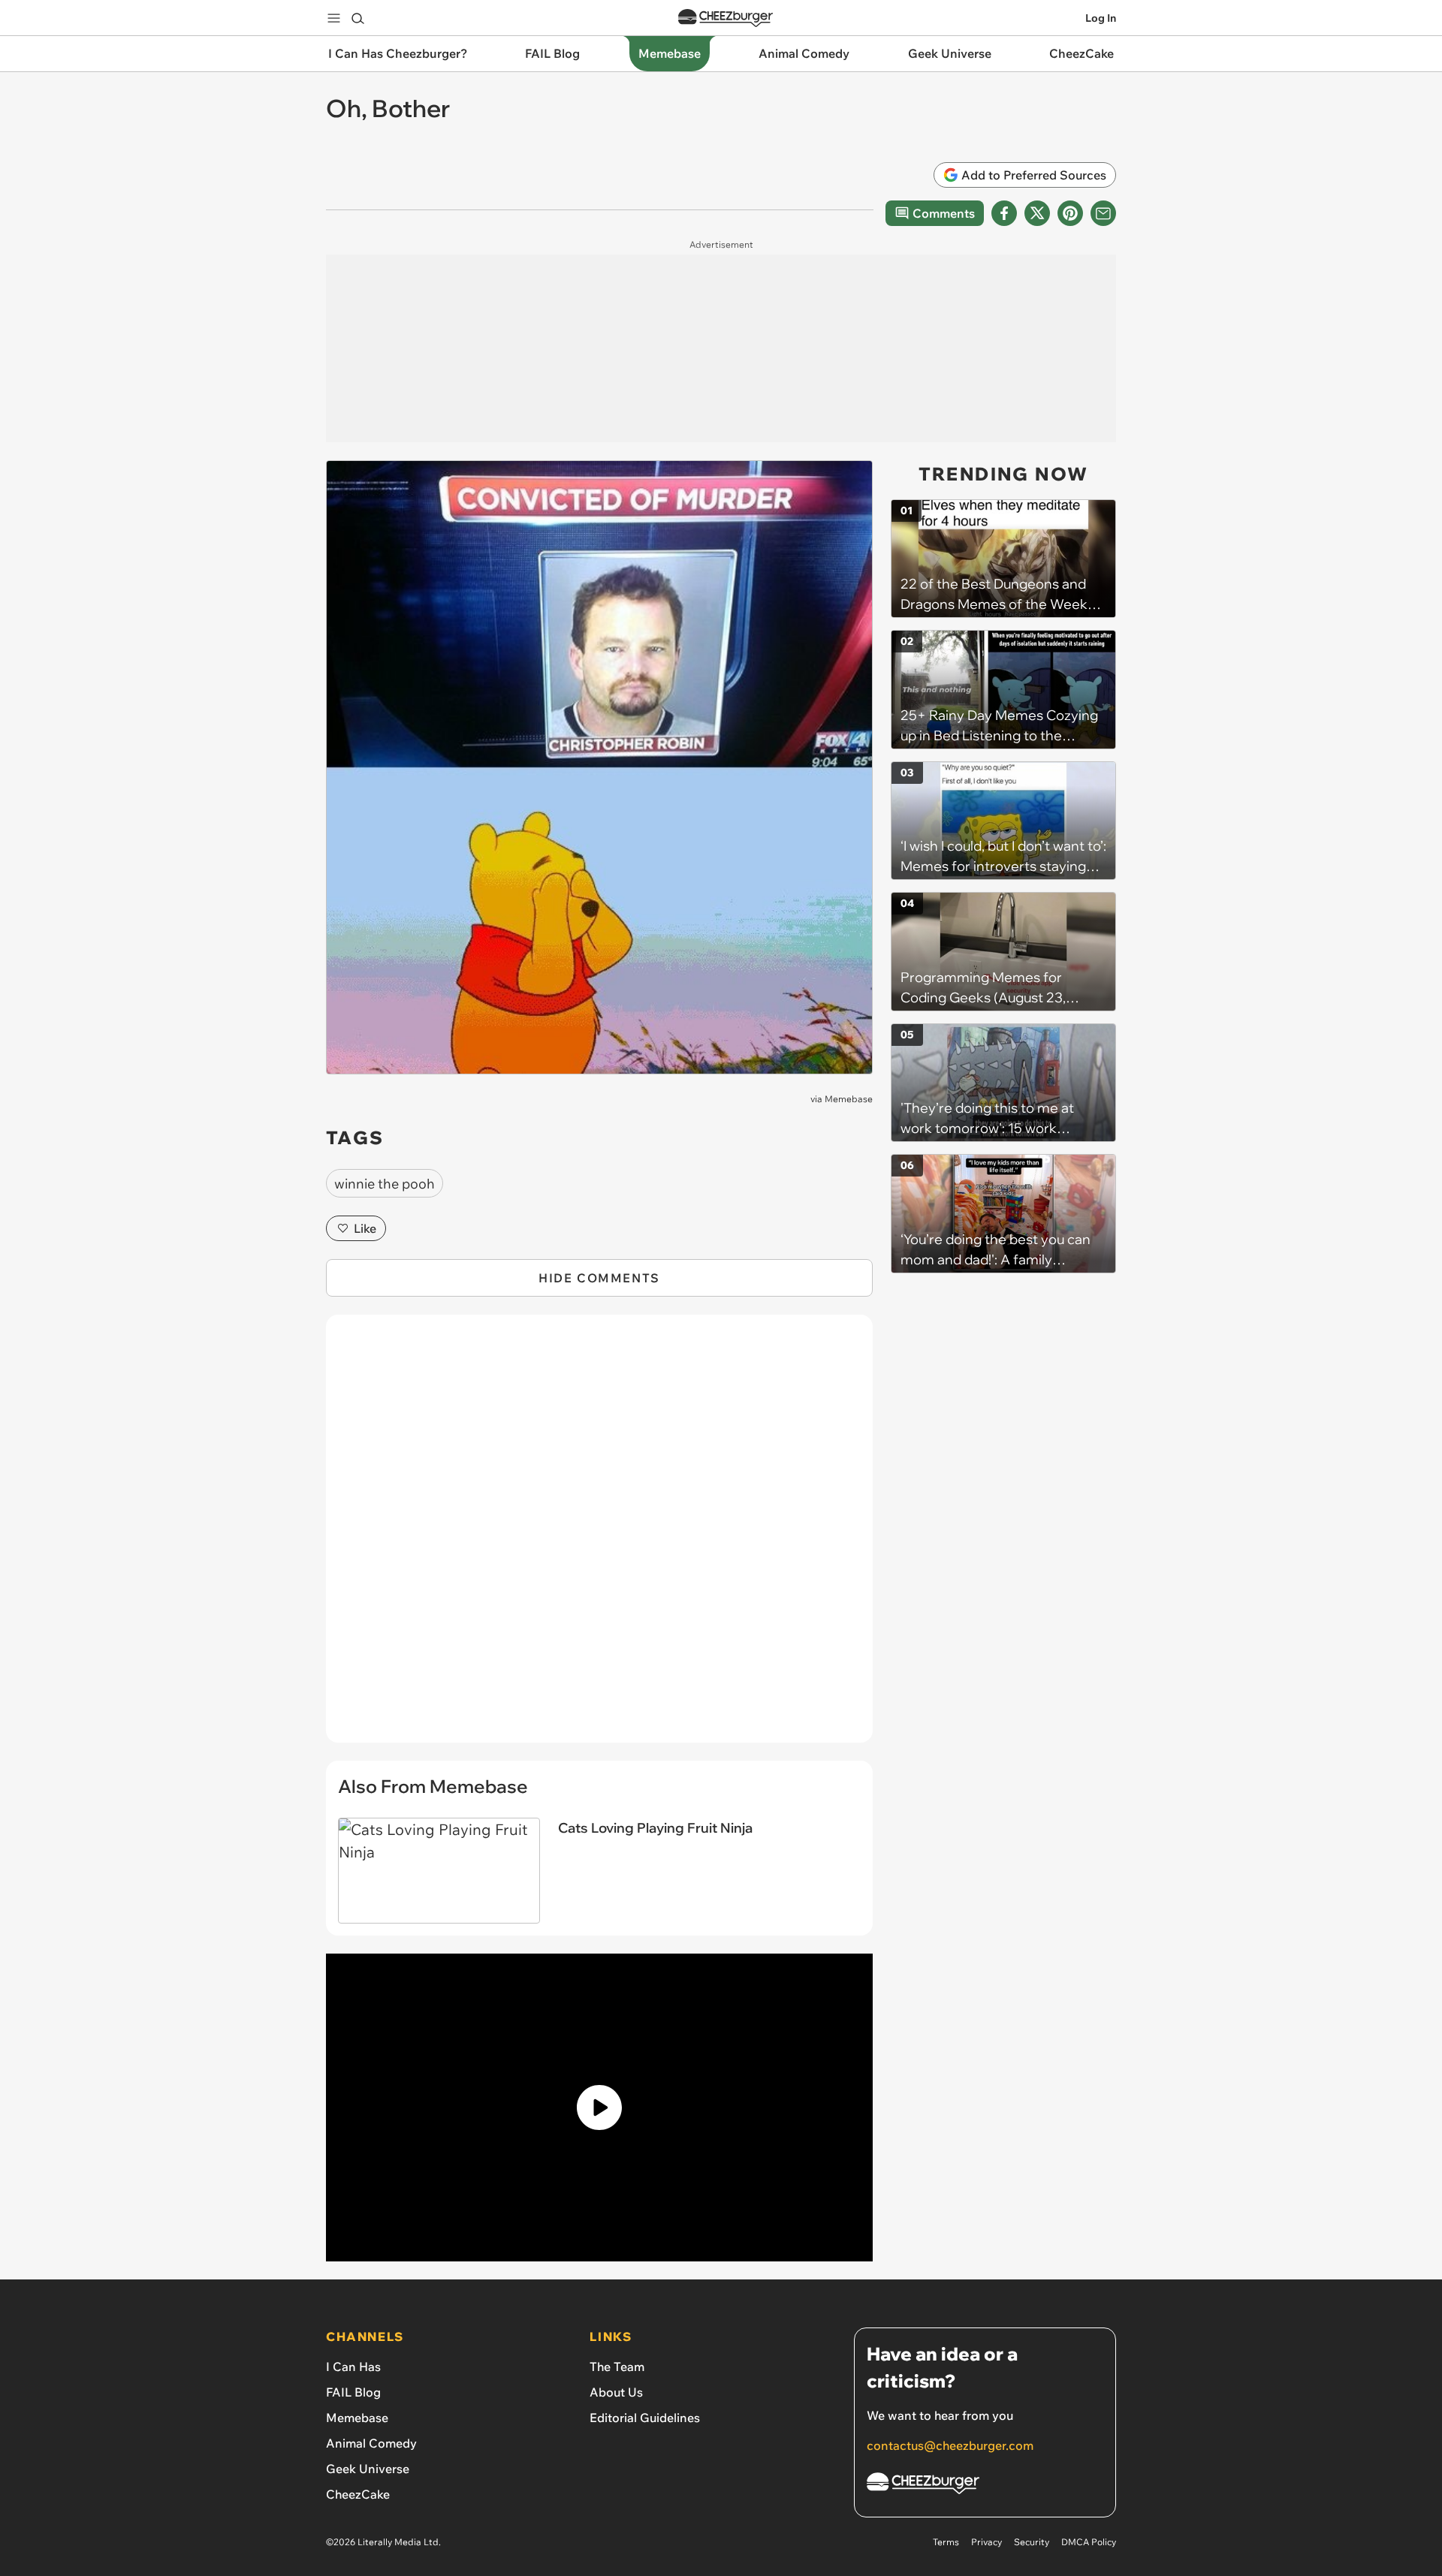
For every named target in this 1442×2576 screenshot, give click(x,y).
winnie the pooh (385, 1184)
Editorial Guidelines (645, 2418)
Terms (946, 2542)
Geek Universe (368, 2469)
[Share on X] (1037, 213)
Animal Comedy (371, 2443)
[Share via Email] (1103, 213)
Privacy (986, 2542)
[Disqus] (599, 1537)
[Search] (357, 18)
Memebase (849, 1099)
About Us (616, 2392)
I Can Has (353, 2367)
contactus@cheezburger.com (950, 2445)
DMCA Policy (1089, 2542)
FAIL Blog (353, 2392)
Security (1032, 2542)
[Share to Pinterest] (1070, 213)
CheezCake (358, 2494)
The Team (617, 2367)
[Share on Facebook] (1004, 213)
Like (365, 1228)
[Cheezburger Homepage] (726, 18)
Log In (1101, 18)
